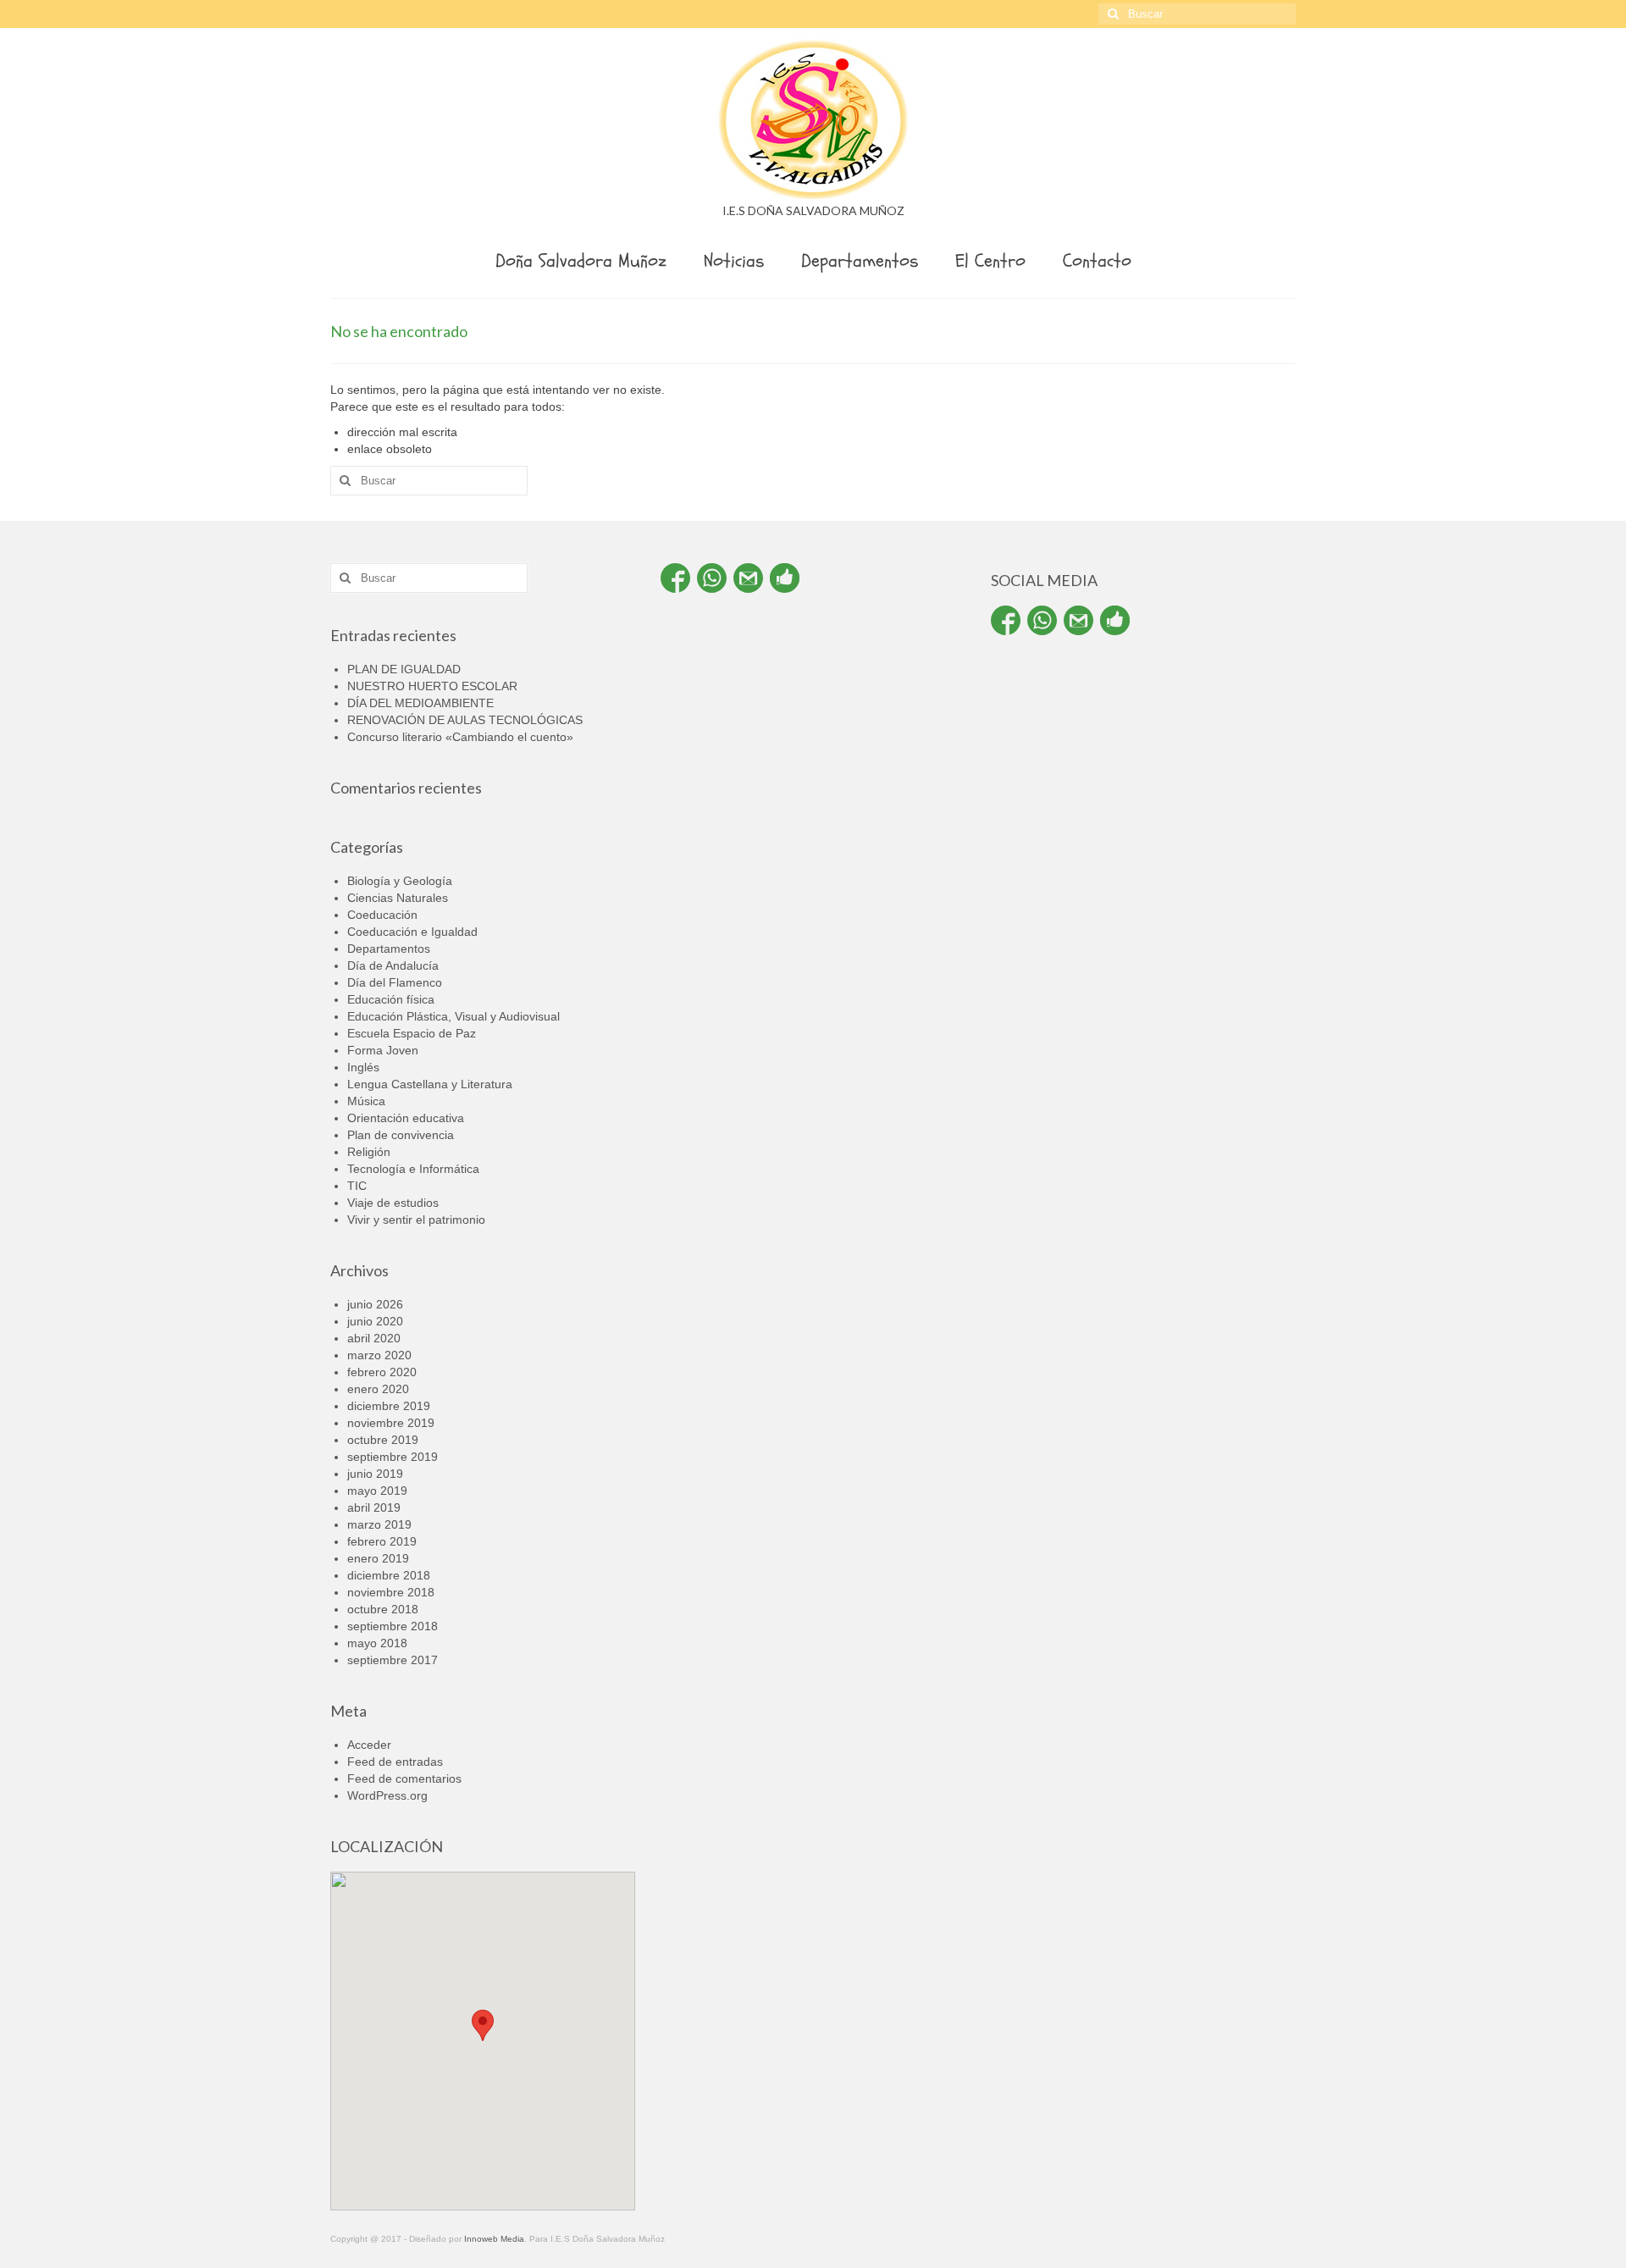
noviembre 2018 (391, 1592)
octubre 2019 (383, 1440)
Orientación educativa (406, 1118)
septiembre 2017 (393, 1660)
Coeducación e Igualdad (412, 932)
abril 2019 (374, 1507)
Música (366, 1101)
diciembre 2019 (389, 1406)
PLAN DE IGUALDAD (404, 669)
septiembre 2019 (393, 1457)
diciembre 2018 (389, 1575)
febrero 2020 (382, 1372)
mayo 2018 (377, 1643)
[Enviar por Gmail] (748, 578)
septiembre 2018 (393, 1626)
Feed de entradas (395, 1762)
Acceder (369, 1745)
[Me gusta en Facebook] (785, 578)
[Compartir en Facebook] (675, 578)
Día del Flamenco (395, 982)
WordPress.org (387, 1795)
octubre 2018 (383, 1609)
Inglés (363, 1067)
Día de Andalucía (393, 965)
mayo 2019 (377, 1491)
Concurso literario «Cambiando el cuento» (460, 737)
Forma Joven (383, 1050)
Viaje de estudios (393, 1203)
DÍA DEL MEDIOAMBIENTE (420, 703)
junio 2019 (375, 1474)
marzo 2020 (379, 1355)
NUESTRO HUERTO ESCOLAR (432, 686)
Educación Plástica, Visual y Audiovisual (454, 1016)
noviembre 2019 (391, 1423)
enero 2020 (378, 1389)
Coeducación (382, 915)
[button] (483, 2025)
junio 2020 (375, 1321)
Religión (369, 1152)
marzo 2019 (379, 1524)
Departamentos (389, 949)
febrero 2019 (382, 1541)
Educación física (391, 999)
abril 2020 (374, 1338)
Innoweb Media (494, 2239)
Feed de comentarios (404, 1778)
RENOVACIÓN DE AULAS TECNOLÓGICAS (465, 720)
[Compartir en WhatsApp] (712, 578)
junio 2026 (375, 1304)
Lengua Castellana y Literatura (430, 1084)
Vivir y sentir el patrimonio (416, 1220)
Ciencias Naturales (398, 898)
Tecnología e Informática (413, 1169)
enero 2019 (378, 1558)
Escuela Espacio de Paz (412, 1033)
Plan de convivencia (401, 1135)
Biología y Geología (400, 881)
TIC (357, 1186)
